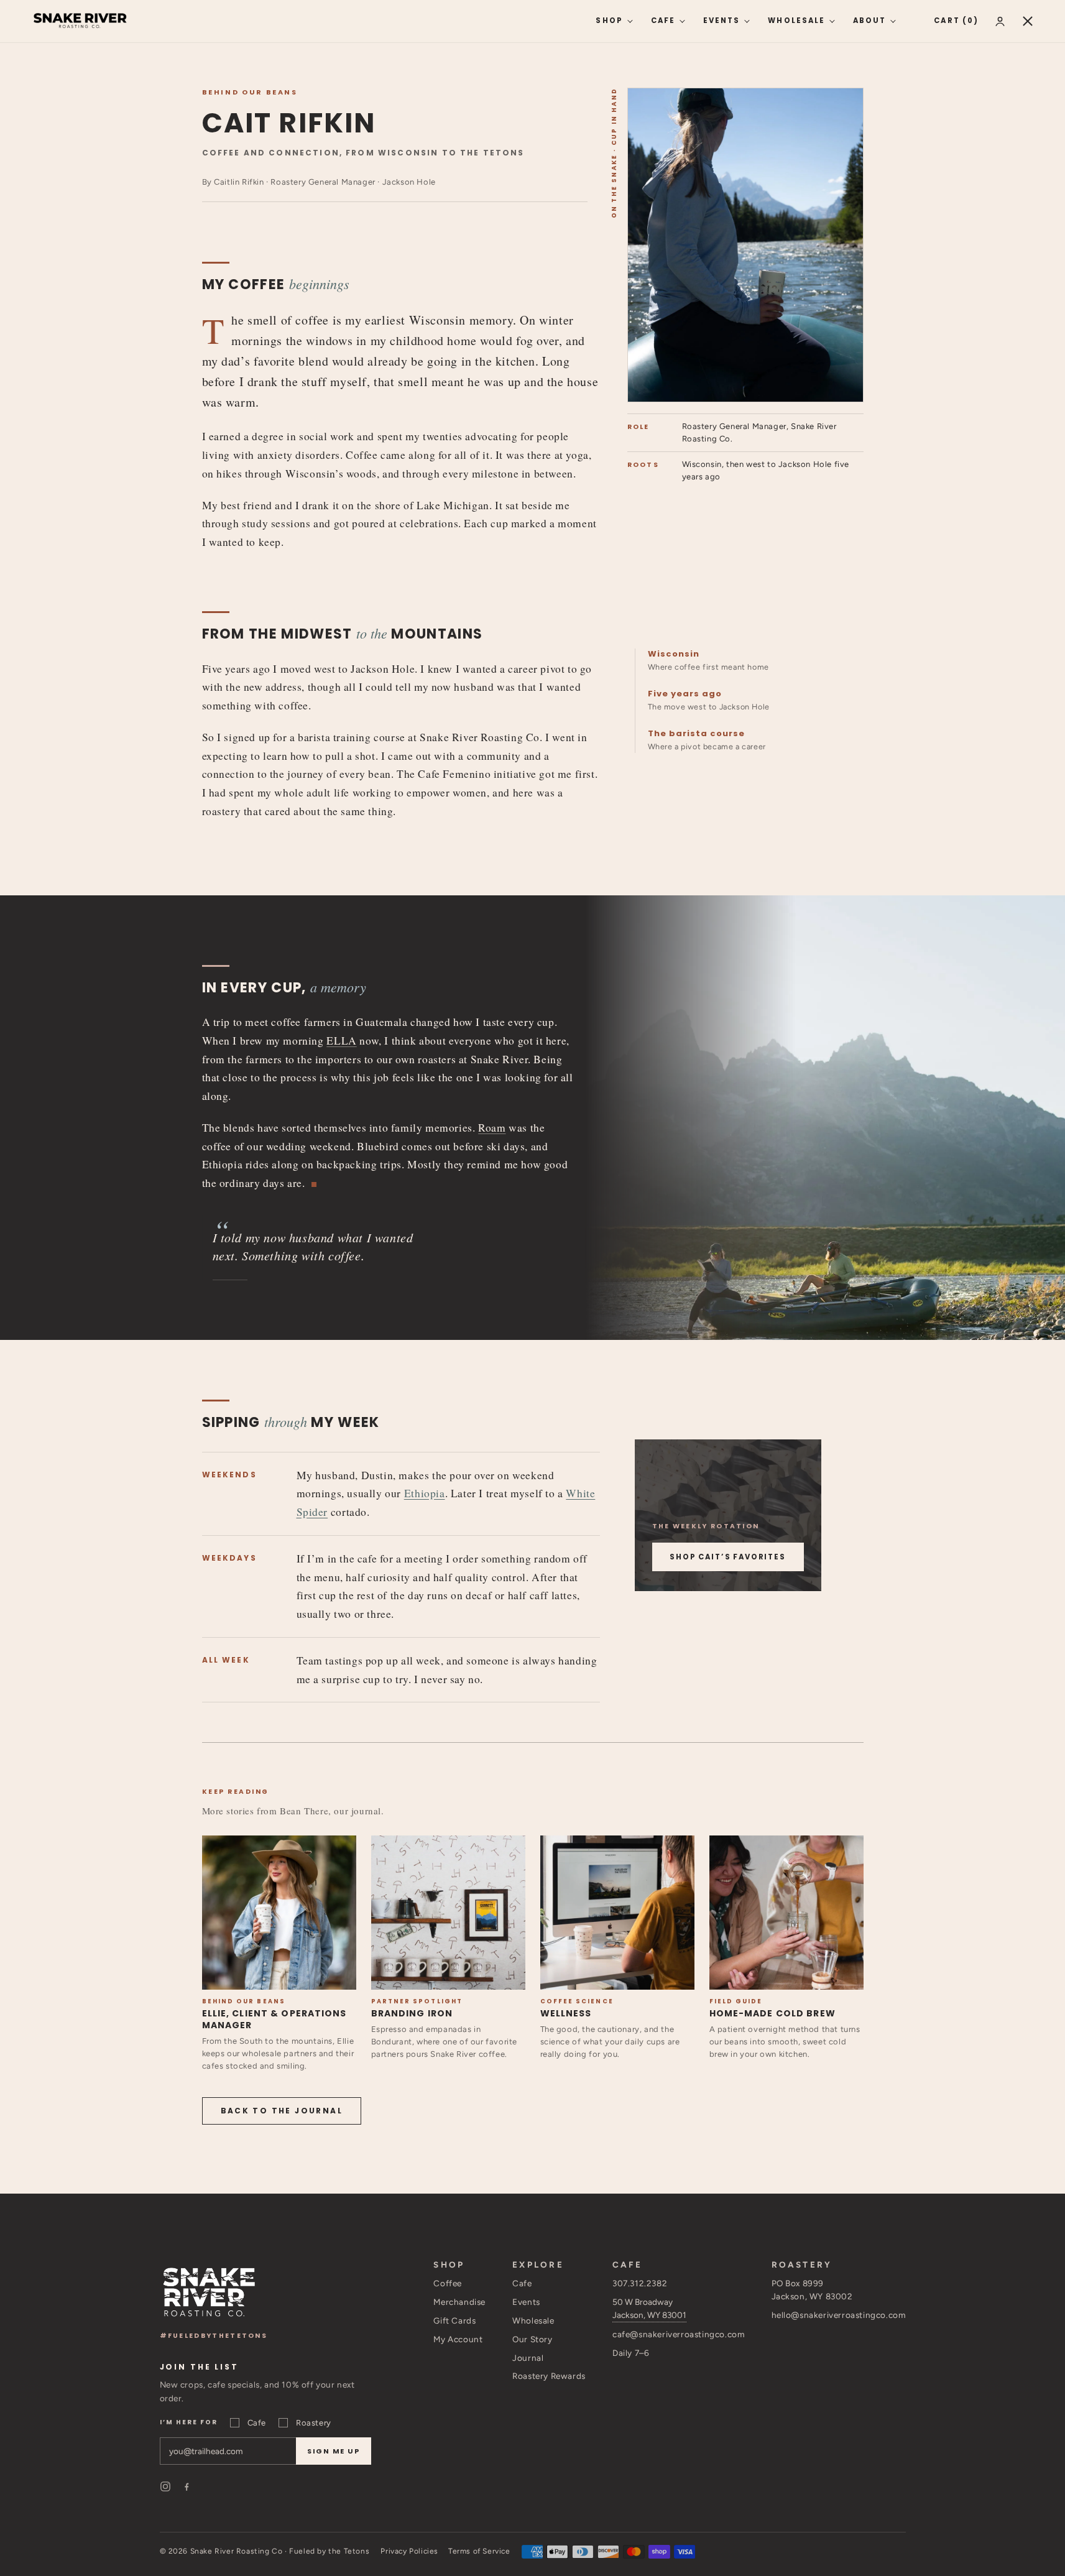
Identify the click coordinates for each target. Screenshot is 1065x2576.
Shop (609, 21)
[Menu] (1028, 21)
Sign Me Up (334, 2451)
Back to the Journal (282, 2111)
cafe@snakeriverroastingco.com (678, 2334)
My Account (458, 2339)
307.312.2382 (640, 2283)
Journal (528, 2358)
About (869, 21)
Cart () (956, 21)
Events (722, 21)
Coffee (448, 2283)
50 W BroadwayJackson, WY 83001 (649, 2308)
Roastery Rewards (549, 2376)
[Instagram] (165, 2486)
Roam (492, 1128)
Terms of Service (479, 2551)
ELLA (341, 1041)
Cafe (663, 21)
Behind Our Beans (250, 92)
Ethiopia (425, 1493)
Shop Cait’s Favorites (728, 1557)
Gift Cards (454, 2320)
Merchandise (459, 2302)
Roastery (314, 2423)
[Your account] (1000, 21)
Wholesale (796, 21)
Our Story (532, 2339)
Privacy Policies (409, 2551)
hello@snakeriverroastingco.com (839, 2315)
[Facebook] (187, 2486)
